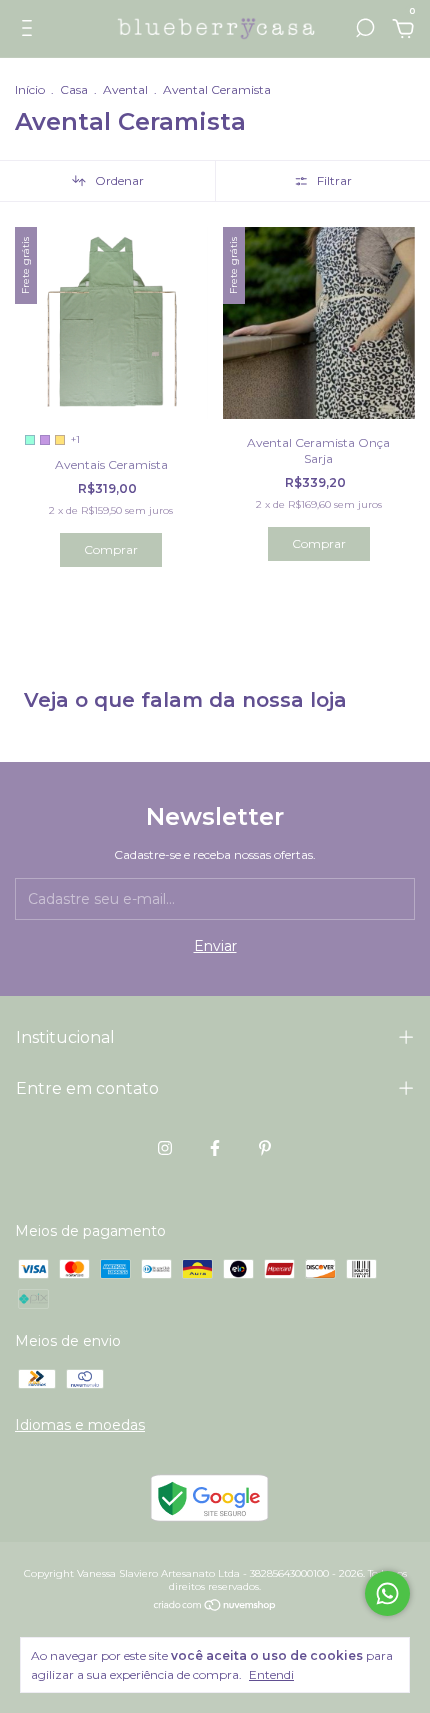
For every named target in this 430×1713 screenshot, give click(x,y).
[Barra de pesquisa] (365, 31)
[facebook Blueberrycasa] (215, 1148)
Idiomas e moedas (80, 1425)
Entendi (271, 1674)
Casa (74, 89)
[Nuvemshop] (215, 1607)
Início (30, 89)
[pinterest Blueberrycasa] (265, 1148)
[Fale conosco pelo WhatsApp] (387, 1593)
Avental (127, 89)
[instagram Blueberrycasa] (165, 1148)
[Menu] (30, 31)
